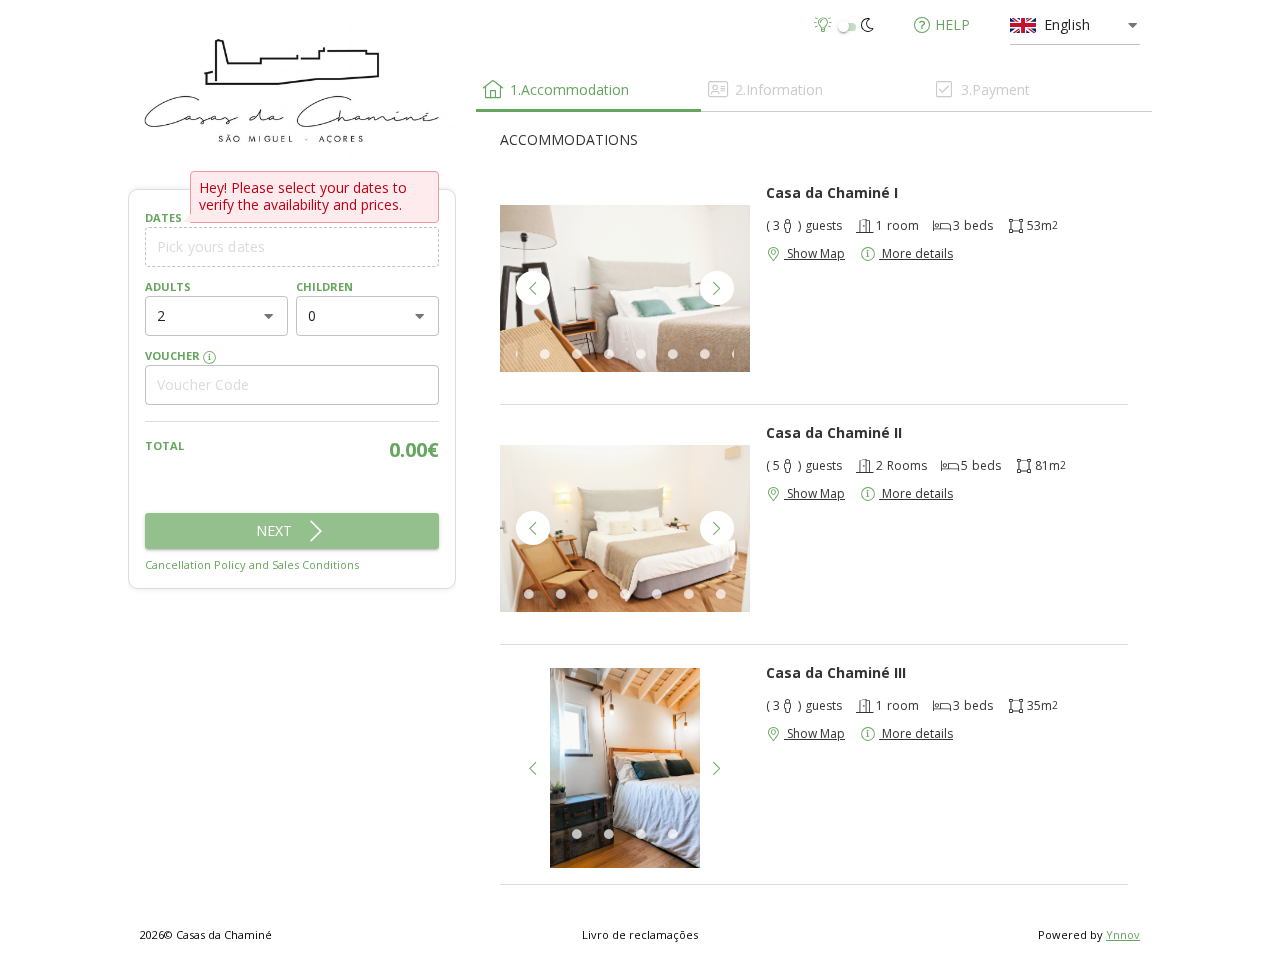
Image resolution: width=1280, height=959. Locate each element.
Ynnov (1123, 934)
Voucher (174, 355)
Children (324, 286)
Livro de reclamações (640, 934)
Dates (163, 217)
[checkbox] (847, 26)
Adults (168, 286)
